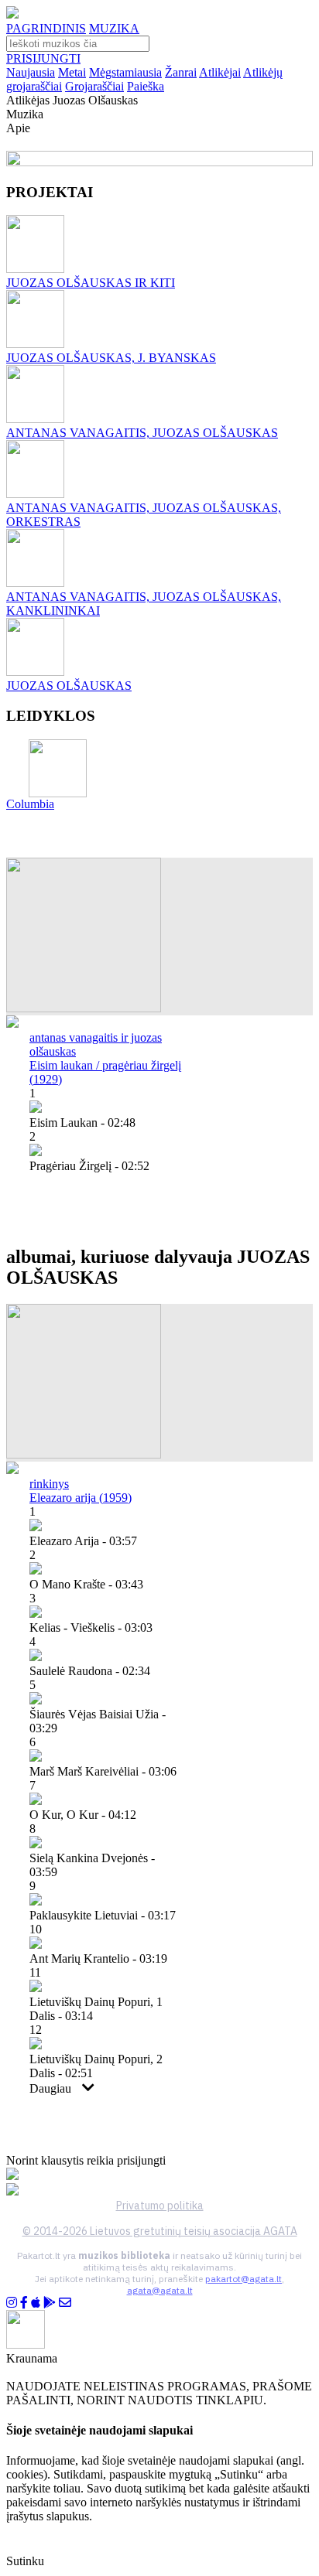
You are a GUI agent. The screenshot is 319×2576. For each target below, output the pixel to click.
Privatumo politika (160, 2206)
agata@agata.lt (160, 2290)
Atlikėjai (220, 72)
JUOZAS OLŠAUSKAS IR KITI (91, 283)
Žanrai (181, 72)
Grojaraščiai (94, 86)
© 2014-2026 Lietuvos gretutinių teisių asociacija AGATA (160, 2231)
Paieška (146, 86)
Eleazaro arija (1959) (81, 1498)
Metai (72, 72)
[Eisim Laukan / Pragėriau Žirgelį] (84, 1008)
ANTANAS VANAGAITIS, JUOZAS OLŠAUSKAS (142, 433)
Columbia (30, 804)
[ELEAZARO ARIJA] (84, 1454)
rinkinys (49, 1484)
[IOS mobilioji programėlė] (36, 2303)
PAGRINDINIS (46, 28)
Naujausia (31, 72)
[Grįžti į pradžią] (12, 14)
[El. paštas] (65, 2303)
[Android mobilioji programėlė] (50, 2303)
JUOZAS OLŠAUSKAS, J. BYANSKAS (111, 358)
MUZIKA (114, 28)
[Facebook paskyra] (24, 2303)
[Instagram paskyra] (12, 2303)
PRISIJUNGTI (43, 58)
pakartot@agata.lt (244, 2279)
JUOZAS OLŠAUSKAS (69, 686)
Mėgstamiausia (125, 72)
